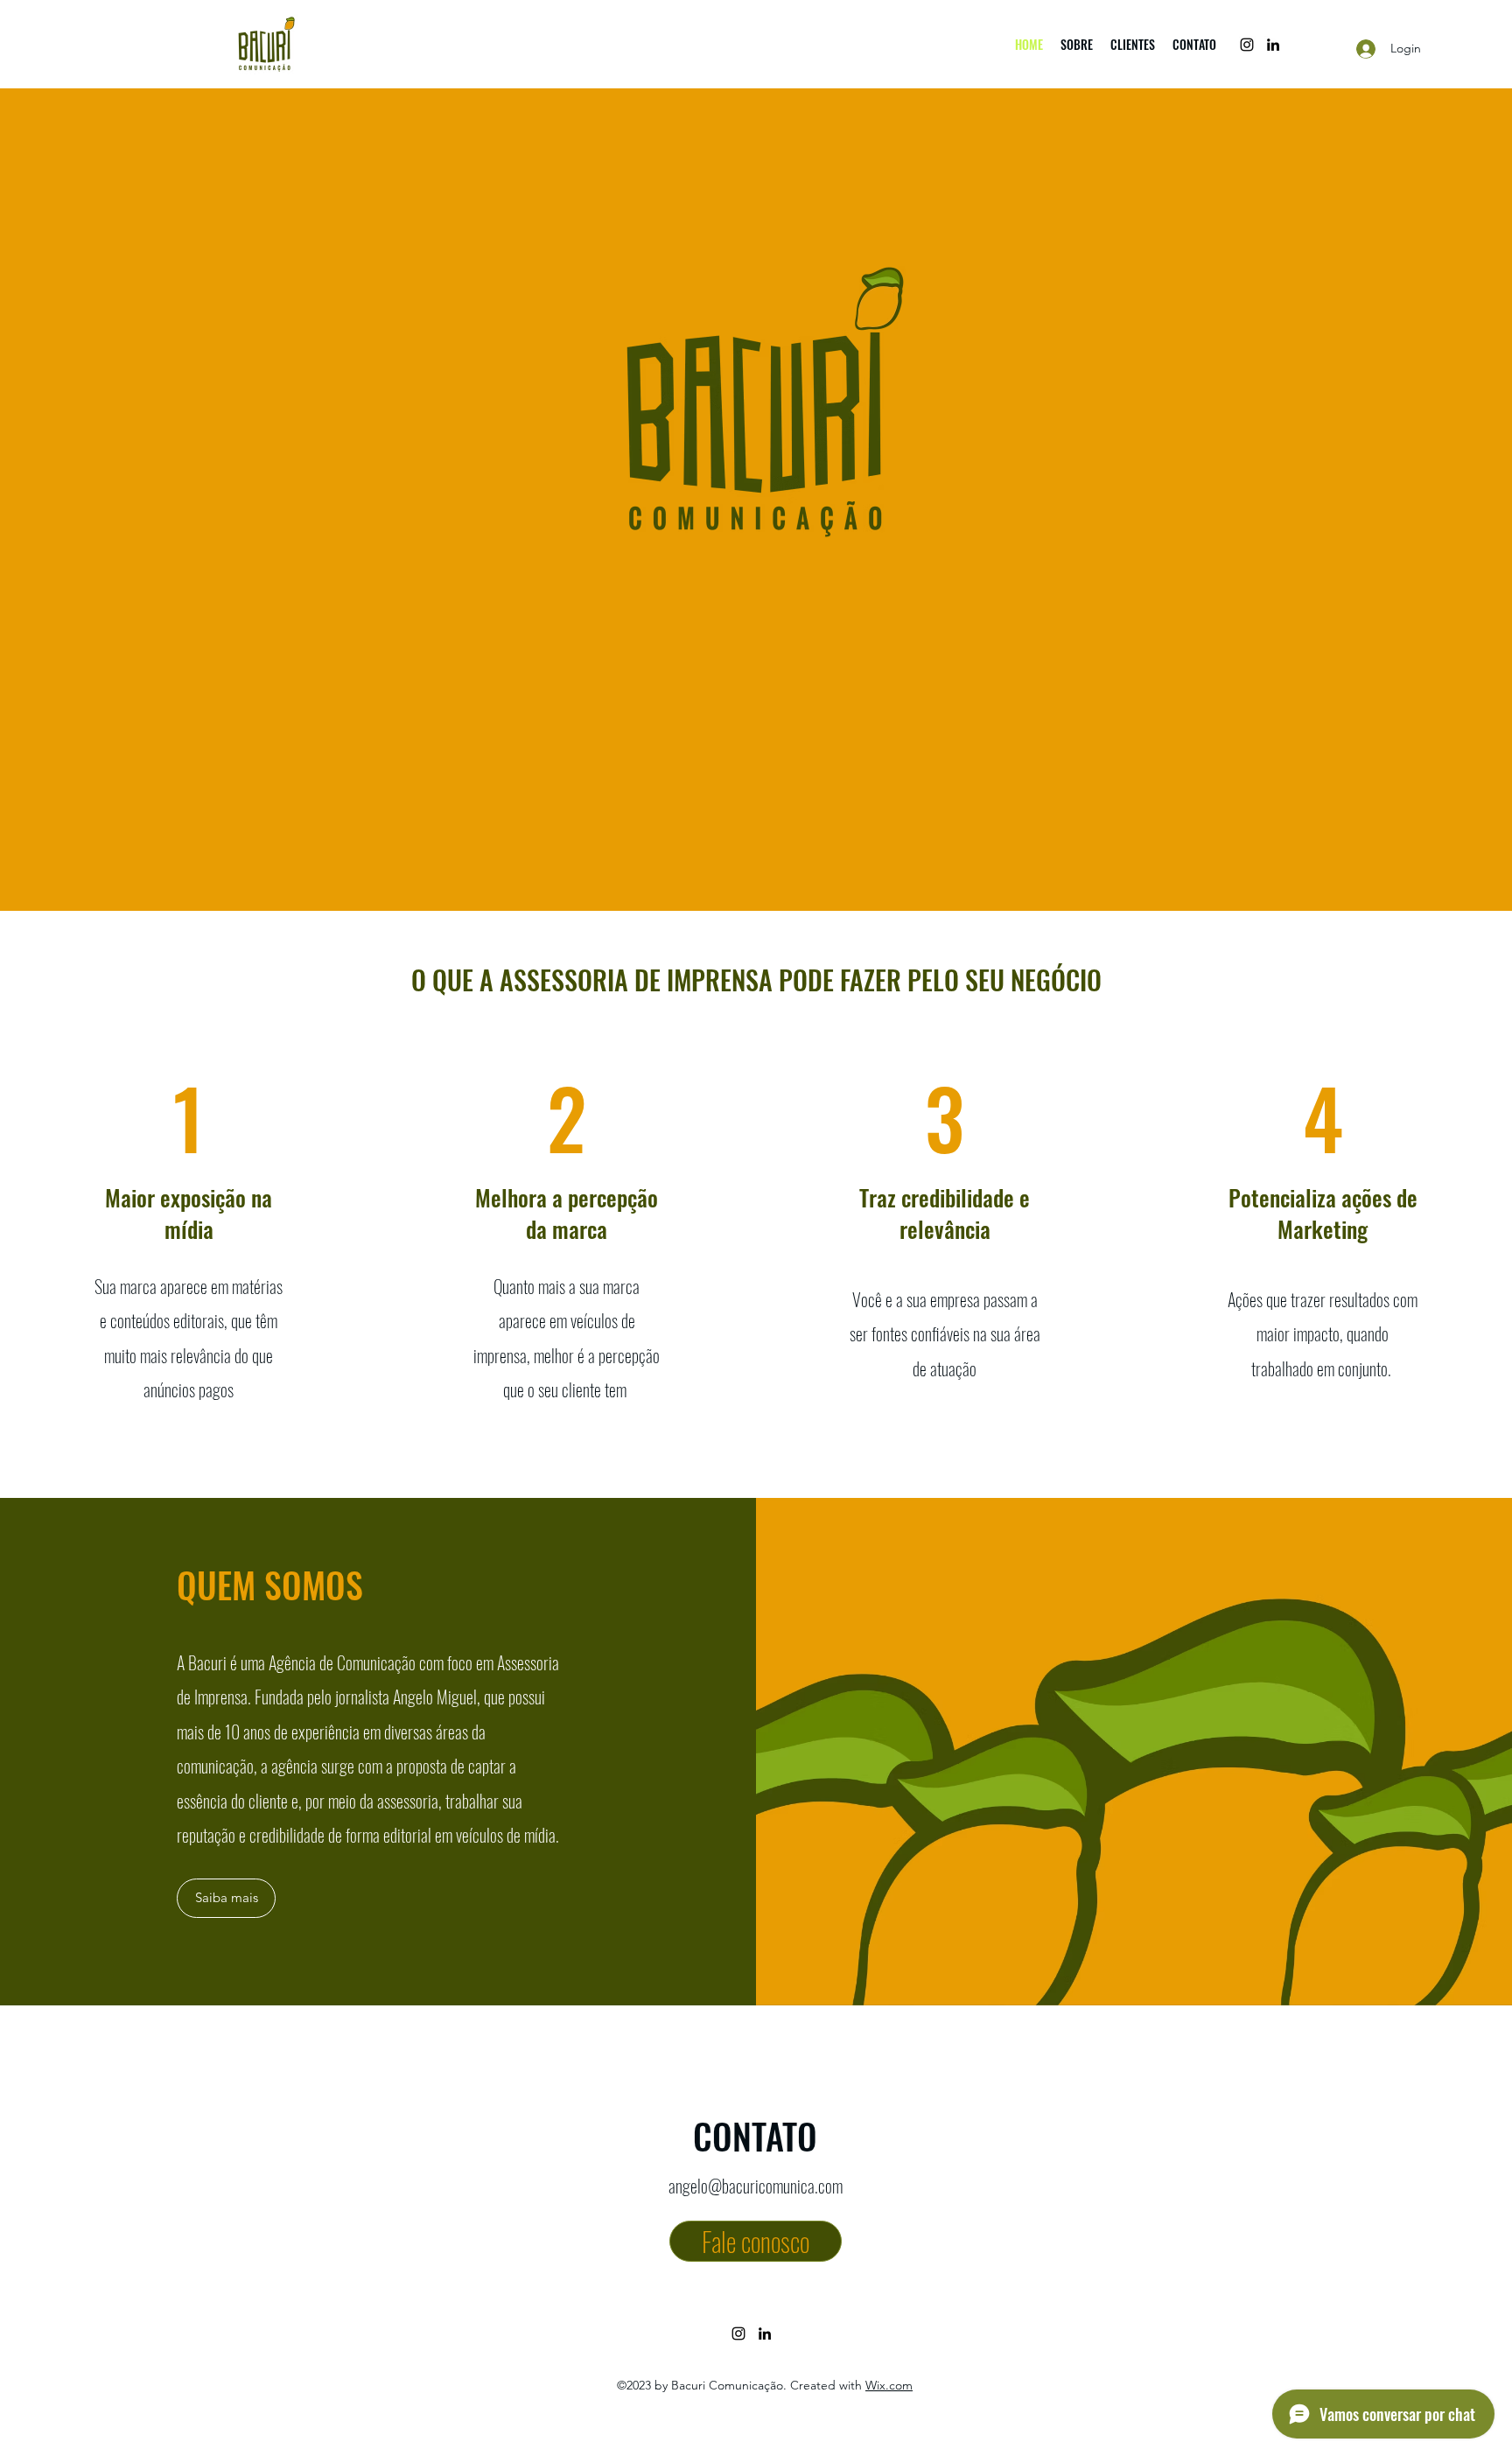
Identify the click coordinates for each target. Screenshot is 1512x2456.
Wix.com (889, 2385)
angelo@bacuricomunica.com (756, 2186)
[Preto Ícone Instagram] (1247, 45)
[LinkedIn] (1273, 45)
